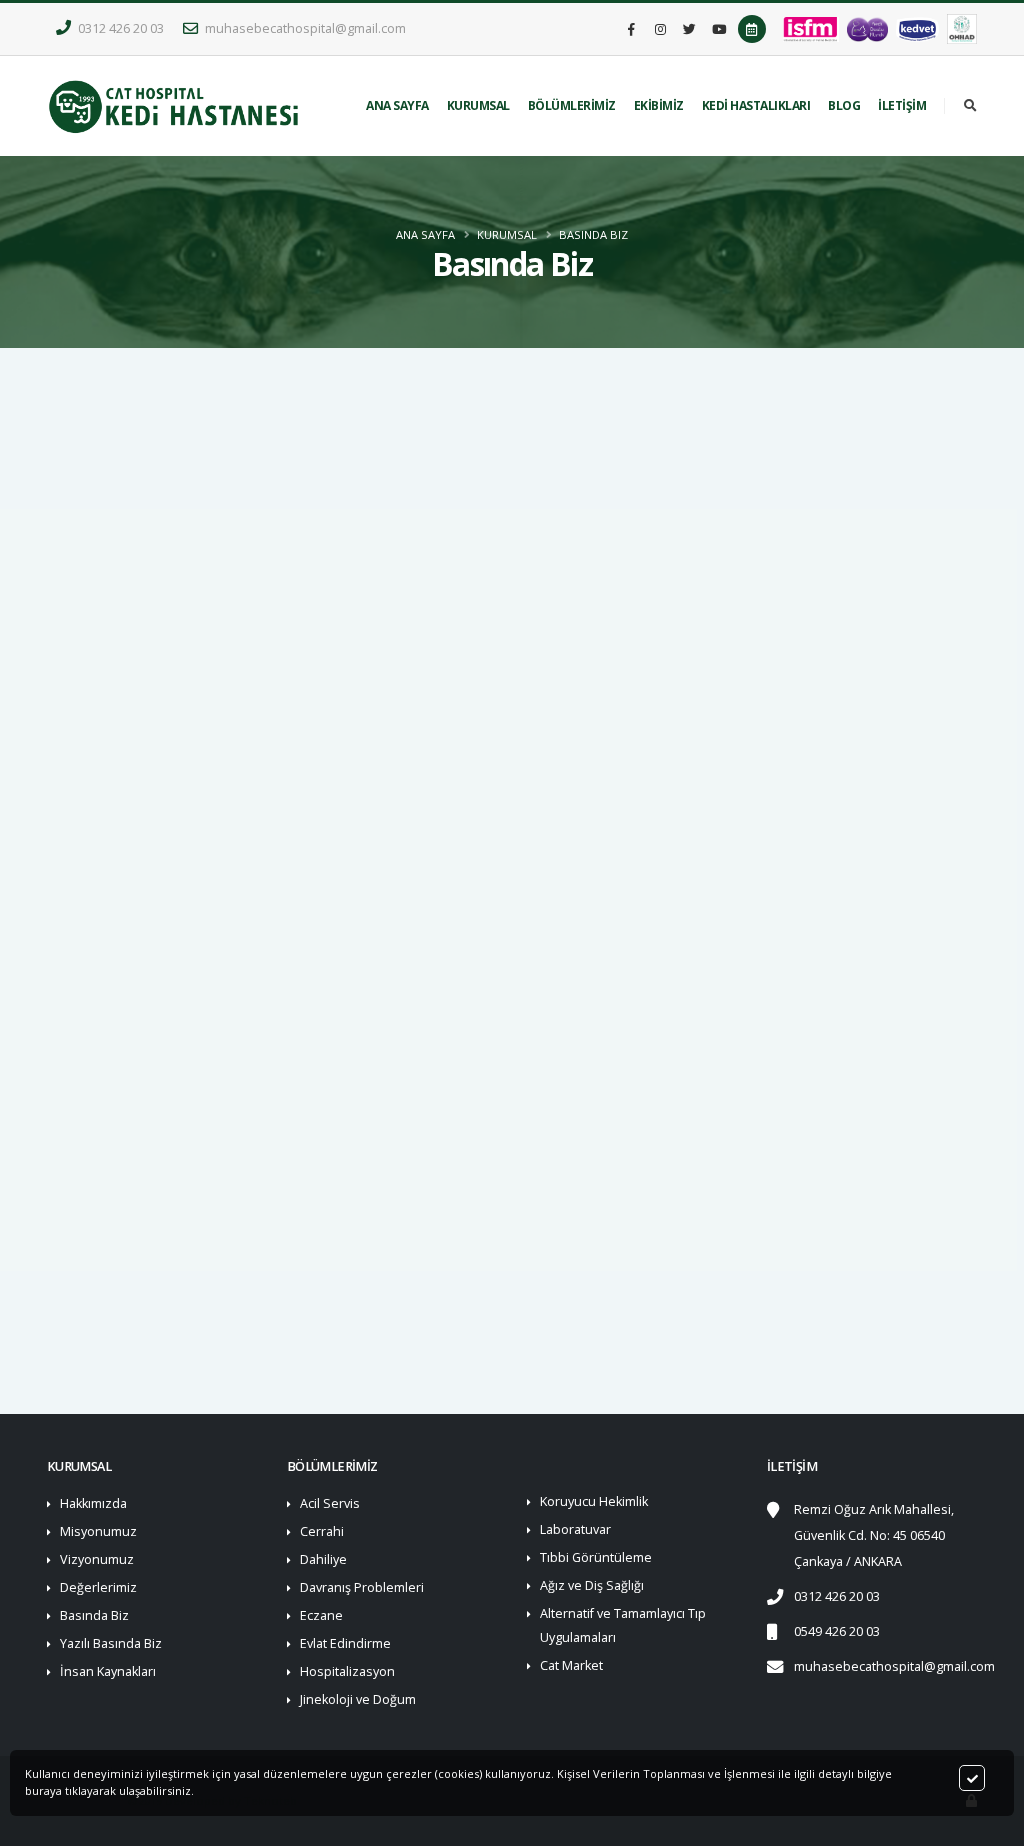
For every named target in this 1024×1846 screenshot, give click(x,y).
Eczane (321, 1615)
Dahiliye (323, 1559)
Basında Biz (593, 234)
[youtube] (719, 29)
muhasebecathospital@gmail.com (304, 28)
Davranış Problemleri (362, 1587)
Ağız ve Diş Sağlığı (592, 1585)
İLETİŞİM (902, 105)
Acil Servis (330, 1503)
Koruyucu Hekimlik (594, 1501)
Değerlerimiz (98, 1587)
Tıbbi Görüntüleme (596, 1557)
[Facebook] (632, 29)
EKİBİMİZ (659, 105)
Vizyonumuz (97, 1559)
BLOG (844, 105)
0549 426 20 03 (837, 1631)
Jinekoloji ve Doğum (358, 1699)
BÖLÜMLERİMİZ (572, 105)
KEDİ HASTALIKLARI (756, 105)
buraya (43, 1790)
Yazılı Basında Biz (111, 1643)
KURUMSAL (478, 105)
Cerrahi (322, 1531)
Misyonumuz (98, 1531)
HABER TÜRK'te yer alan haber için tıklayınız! (204, 1276)
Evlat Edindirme (345, 1643)
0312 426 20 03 (119, 28)
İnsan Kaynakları (108, 1671)
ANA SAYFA (397, 105)
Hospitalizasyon (347, 1671)
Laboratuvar (575, 1529)
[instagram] (661, 29)
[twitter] (690, 29)
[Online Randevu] (752, 29)
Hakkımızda (93, 1503)
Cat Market (571, 1665)
